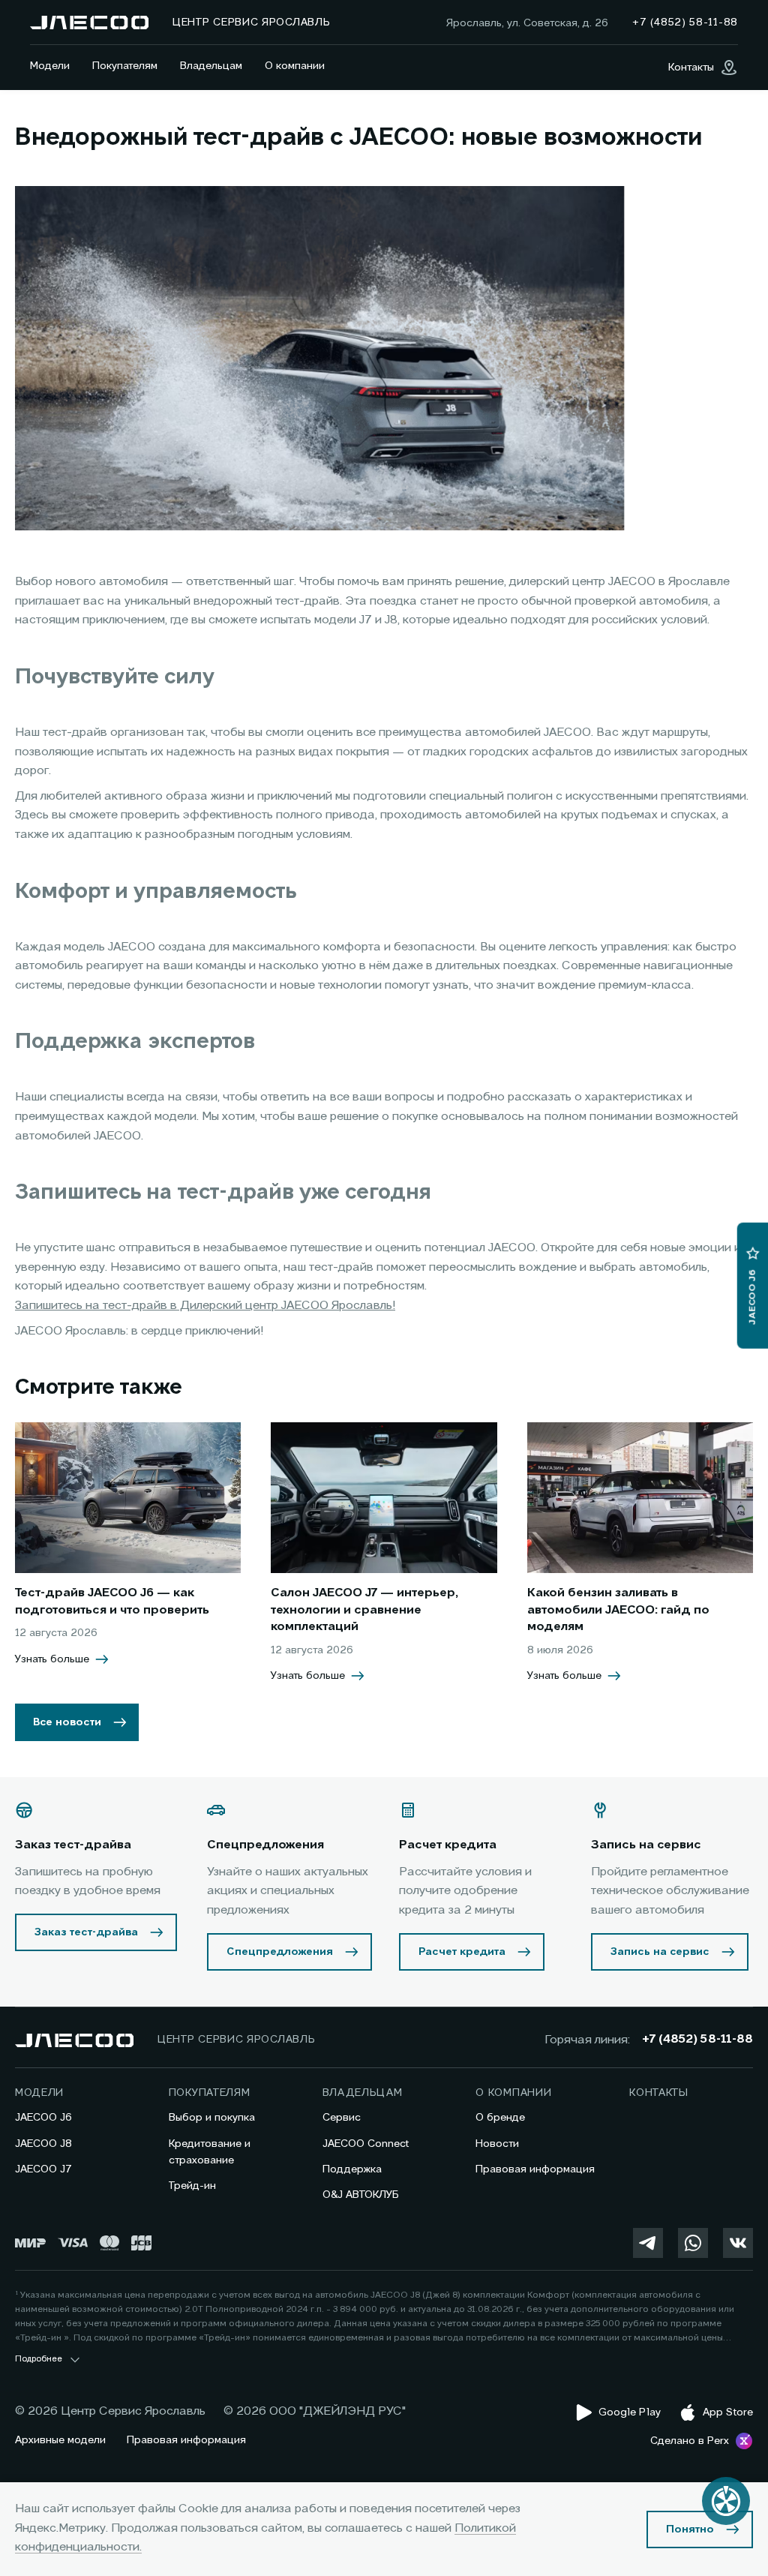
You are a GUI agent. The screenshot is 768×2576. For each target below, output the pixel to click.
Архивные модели (60, 2440)
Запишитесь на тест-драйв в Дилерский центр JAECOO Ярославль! (205, 1306)
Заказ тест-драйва (86, 1932)
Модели (50, 66)
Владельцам (211, 66)
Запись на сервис (660, 1952)
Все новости (67, 1722)
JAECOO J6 (43, 2118)
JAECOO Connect (366, 2144)
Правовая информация (535, 2169)
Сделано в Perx (690, 2441)
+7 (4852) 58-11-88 (697, 2040)
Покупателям (125, 66)
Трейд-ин (192, 2186)
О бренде (500, 2118)
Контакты (659, 2093)
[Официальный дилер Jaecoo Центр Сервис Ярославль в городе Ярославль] (89, 23)
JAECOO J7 (43, 2169)
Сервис (342, 2118)
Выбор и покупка (212, 2118)
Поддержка (352, 2169)
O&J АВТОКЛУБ (361, 2195)
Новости (497, 2144)
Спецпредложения (280, 1952)
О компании (295, 66)
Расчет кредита (462, 1952)
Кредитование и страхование (210, 2152)
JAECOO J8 (43, 2144)
